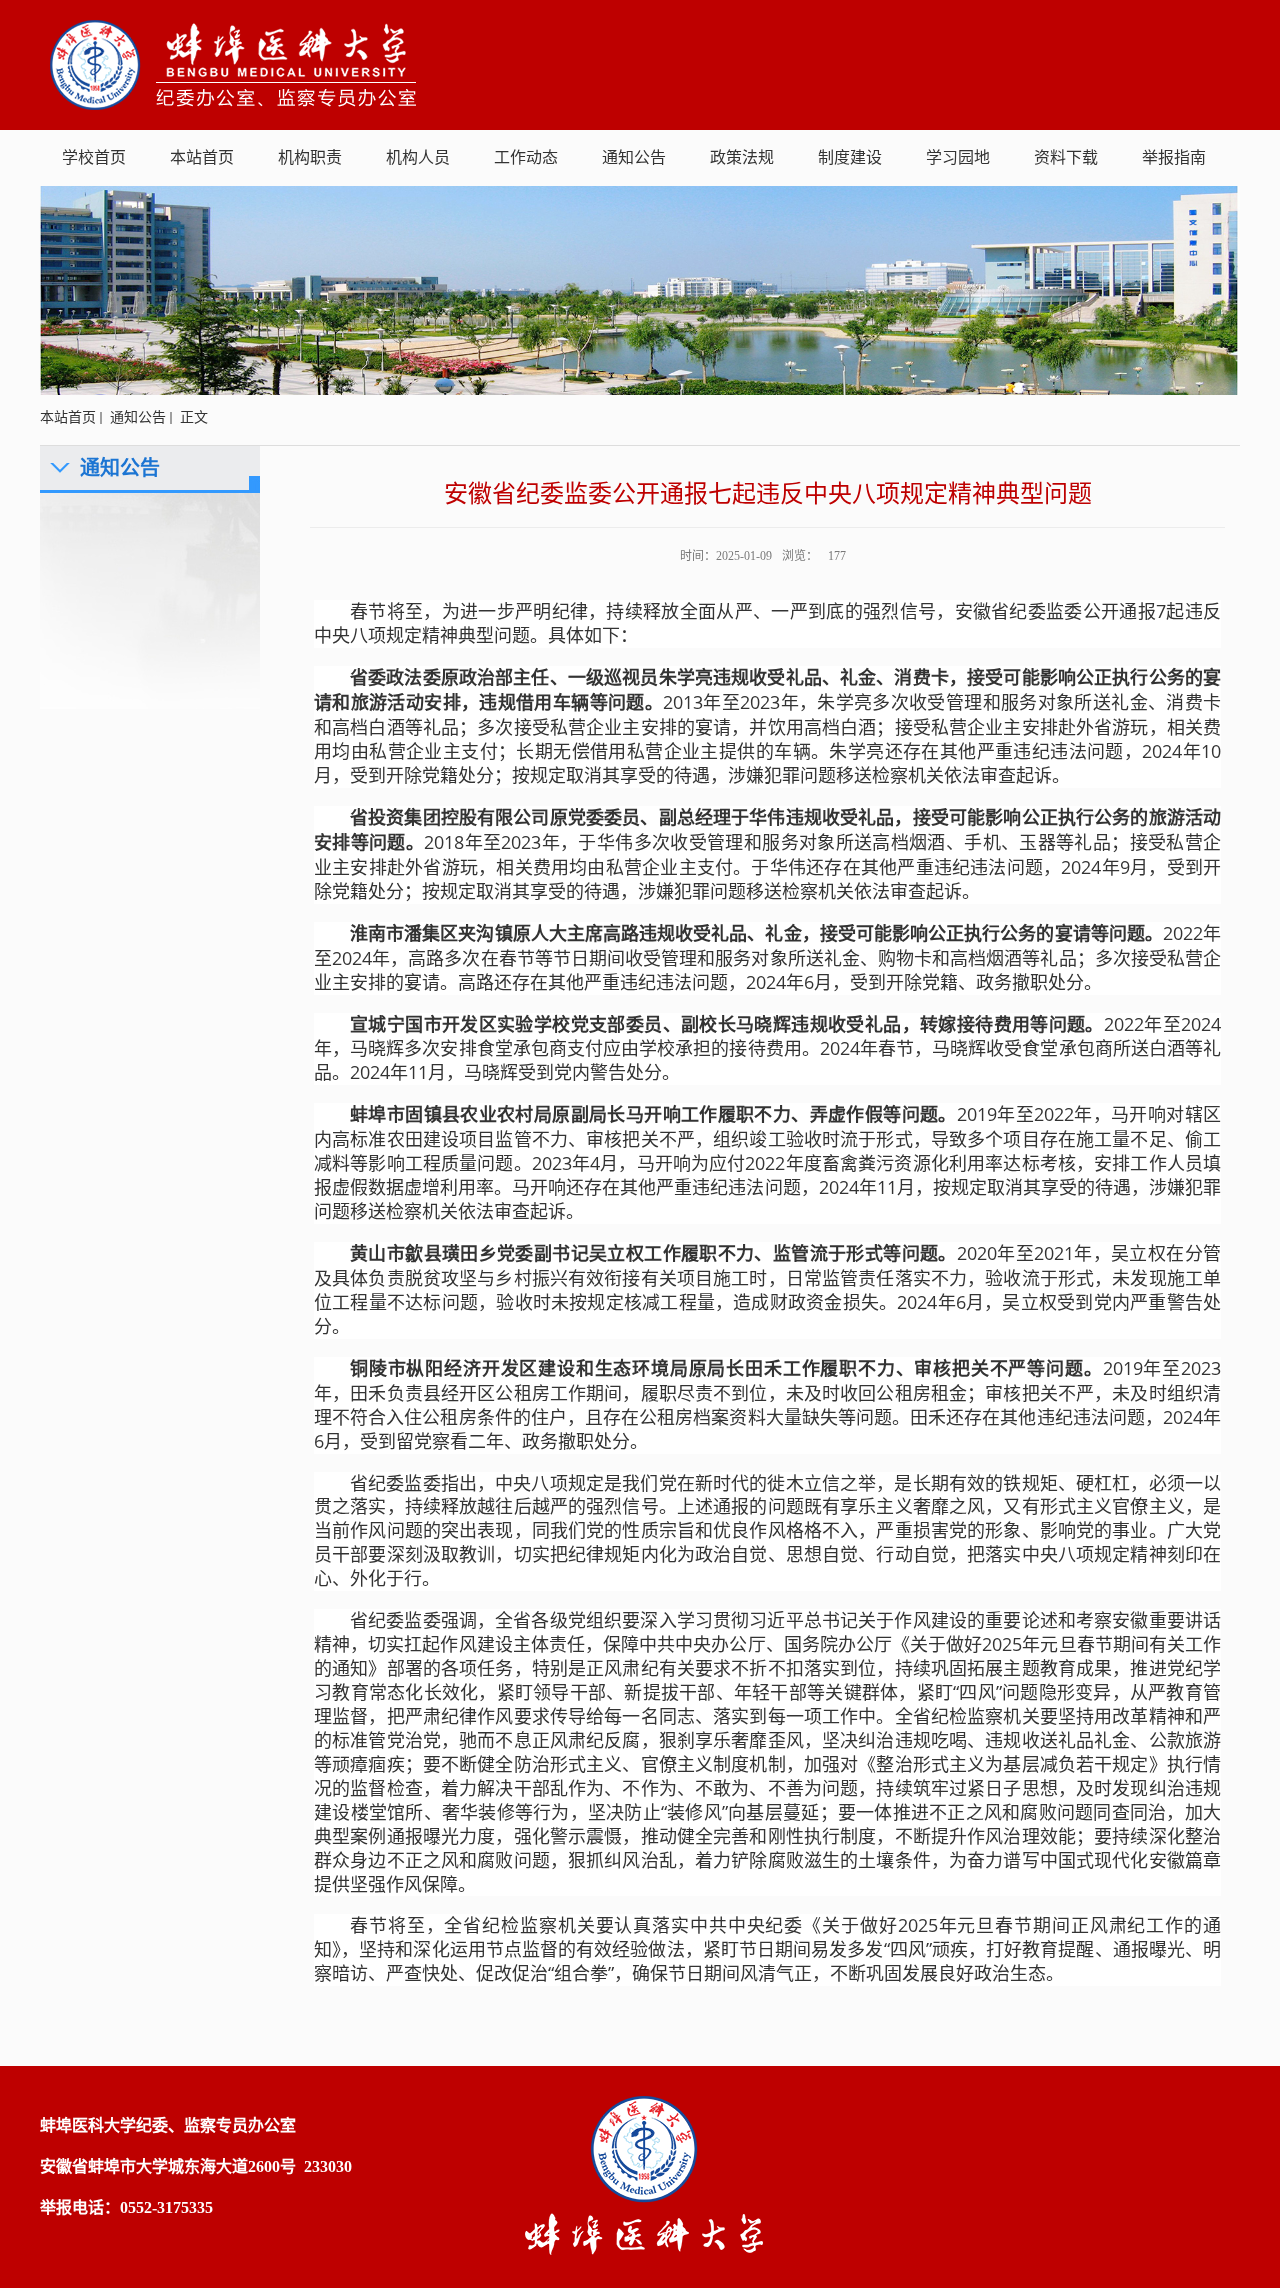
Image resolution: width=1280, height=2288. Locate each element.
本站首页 (202, 157)
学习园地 (958, 157)
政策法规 (742, 157)
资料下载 (1066, 157)
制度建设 (850, 157)
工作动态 (526, 157)
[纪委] (234, 63)
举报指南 (1174, 157)
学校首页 (94, 157)
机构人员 (418, 157)
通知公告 (634, 157)
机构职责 (310, 157)
